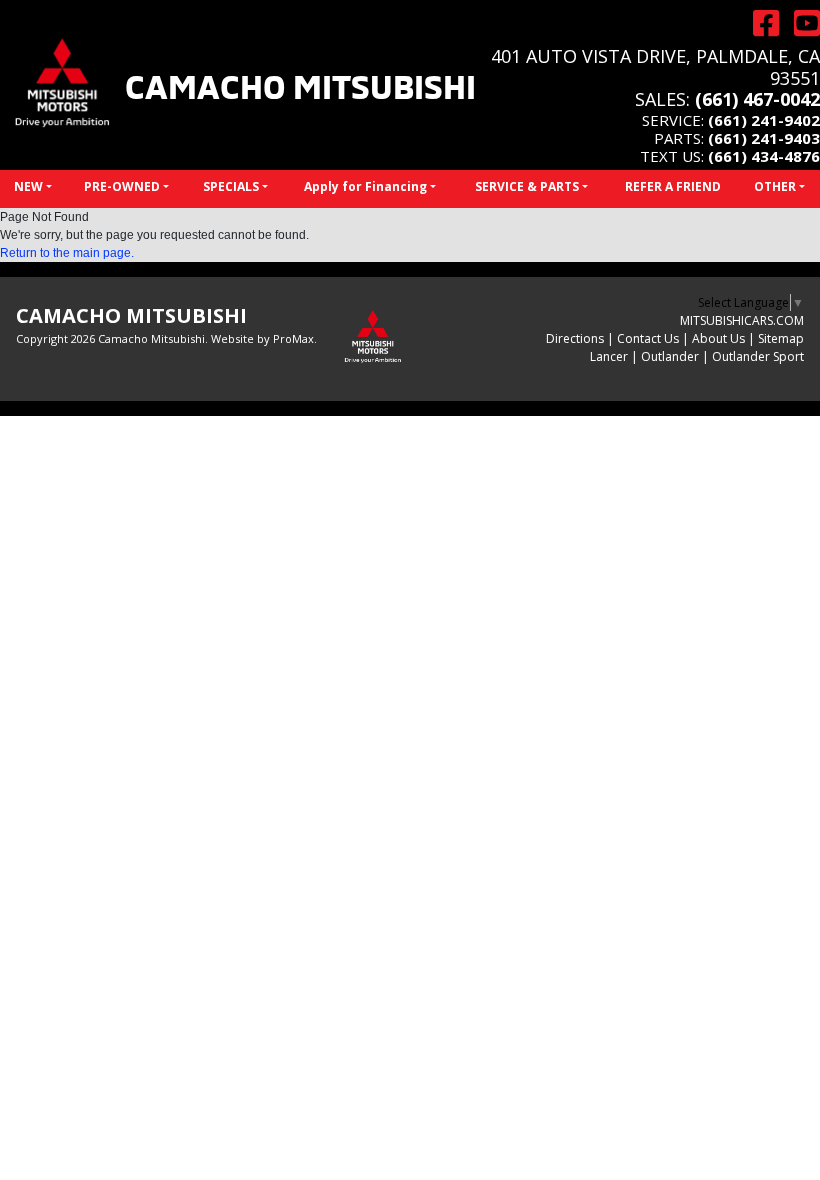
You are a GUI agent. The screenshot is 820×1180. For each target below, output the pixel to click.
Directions (575, 338)
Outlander (670, 356)
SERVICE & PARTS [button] (527, 186)
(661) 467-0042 (757, 99)
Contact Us (648, 338)
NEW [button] (28, 186)
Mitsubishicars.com (742, 320)
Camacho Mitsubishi (300, 84)
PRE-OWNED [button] (122, 186)
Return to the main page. (67, 253)
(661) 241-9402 (764, 120)
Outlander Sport (758, 356)
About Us (718, 338)
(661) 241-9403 (764, 138)
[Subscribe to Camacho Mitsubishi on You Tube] (799, 22)
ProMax (293, 338)
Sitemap (781, 338)
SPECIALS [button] (231, 186)
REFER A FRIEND (673, 186)
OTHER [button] (775, 186)
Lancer (609, 356)
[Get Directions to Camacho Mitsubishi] (758, 22)
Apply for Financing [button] (365, 186)
